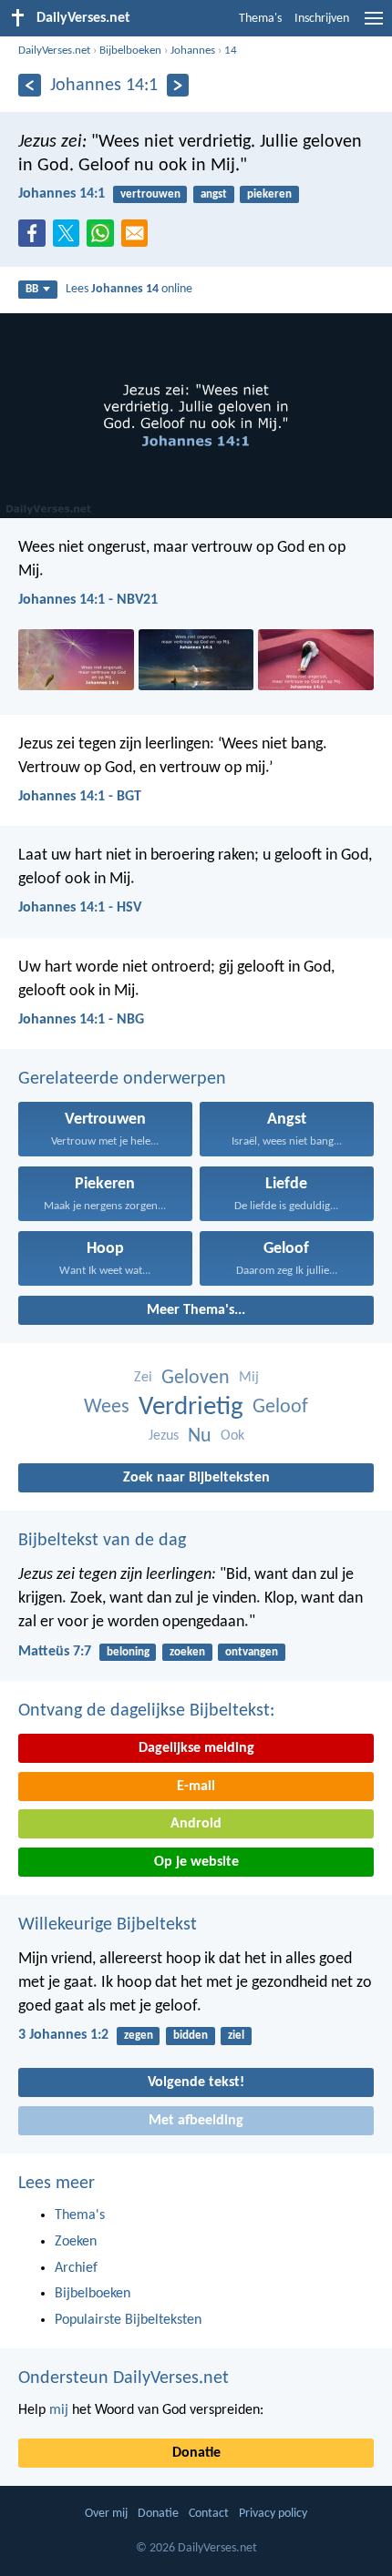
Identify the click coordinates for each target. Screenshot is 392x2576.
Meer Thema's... (196, 1310)
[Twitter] (70, 239)
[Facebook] (36, 239)
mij (59, 2410)
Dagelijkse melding (196, 1748)
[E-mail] (139, 239)
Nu (200, 1436)
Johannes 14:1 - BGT (80, 797)
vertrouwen (150, 194)
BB (32, 289)
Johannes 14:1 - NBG (81, 1020)
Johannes (193, 51)
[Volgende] (178, 85)
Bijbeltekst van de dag (102, 1541)
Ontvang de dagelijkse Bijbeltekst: (146, 1711)
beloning (128, 1652)
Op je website (196, 1862)
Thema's (260, 19)
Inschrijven (322, 19)
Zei (143, 1378)
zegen (139, 2036)
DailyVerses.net (54, 51)
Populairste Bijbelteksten (128, 2320)
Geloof (280, 1407)
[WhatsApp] (104, 234)
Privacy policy (273, 2514)
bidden (191, 2036)
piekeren (269, 194)
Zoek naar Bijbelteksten (196, 1478)
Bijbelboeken (130, 51)
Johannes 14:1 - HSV (80, 908)
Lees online (129, 289)
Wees (107, 1407)
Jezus (164, 1436)
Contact (209, 2514)
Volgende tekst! (196, 2082)
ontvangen (252, 1652)
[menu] (374, 25)
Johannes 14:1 (62, 194)
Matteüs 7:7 (55, 1652)
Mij (249, 1378)
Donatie (196, 2453)
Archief (76, 2268)
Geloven (196, 1378)
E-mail (196, 1787)
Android (196, 1824)
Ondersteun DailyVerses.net (124, 2378)
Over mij (106, 2514)
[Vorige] (30, 85)
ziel (236, 2036)
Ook (232, 1436)
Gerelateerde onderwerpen (122, 1079)
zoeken (187, 1652)
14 (231, 51)
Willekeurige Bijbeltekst (108, 1925)
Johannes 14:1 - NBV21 (88, 600)
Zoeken (76, 2242)
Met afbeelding (196, 2121)
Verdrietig (191, 1407)
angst (214, 194)
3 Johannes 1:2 (63, 2035)
